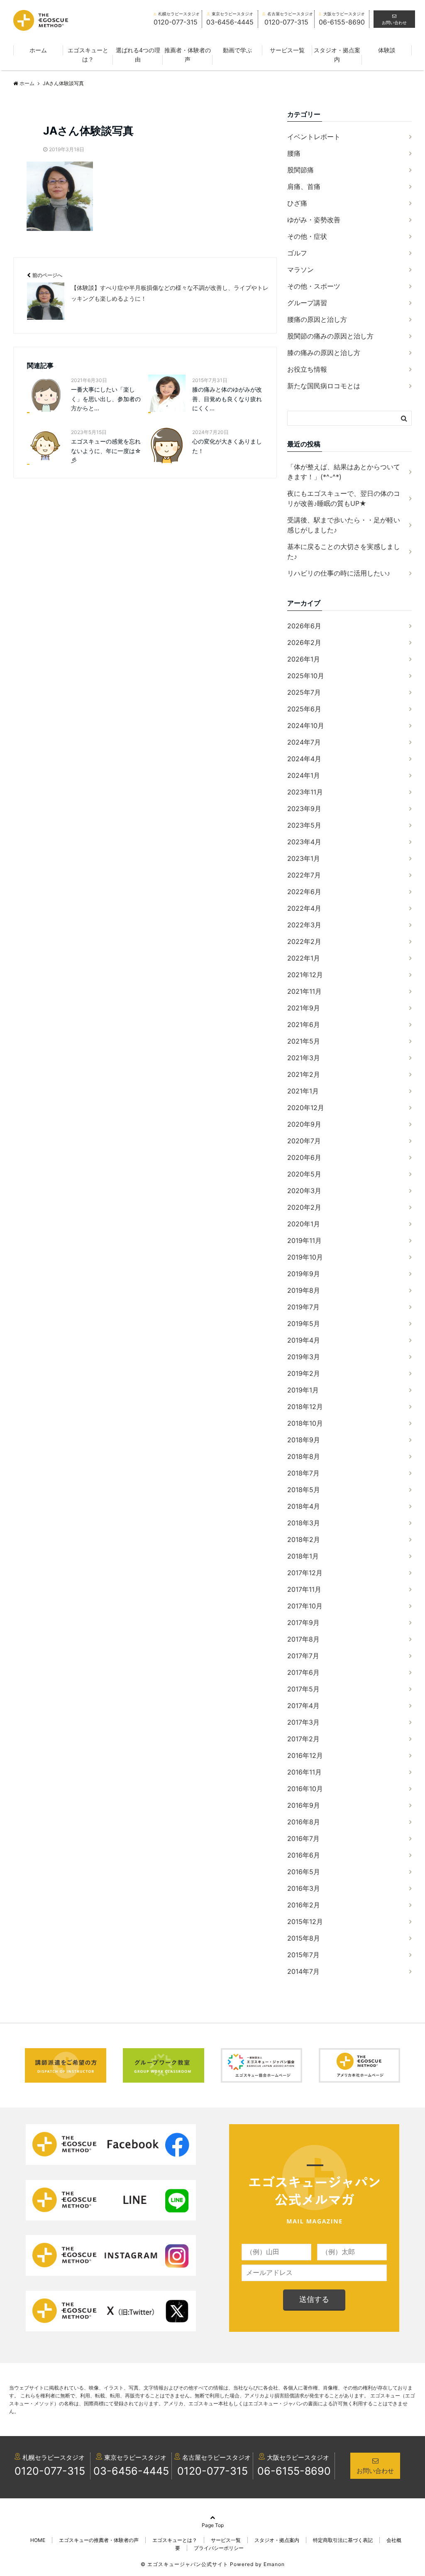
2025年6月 (304, 709)
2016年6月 (304, 1855)
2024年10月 (306, 725)
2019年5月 (304, 1324)
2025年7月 (304, 692)
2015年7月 (303, 1955)
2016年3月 (304, 1888)
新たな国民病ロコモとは (324, 386)
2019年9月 (304, 1274)
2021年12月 (305, 975)
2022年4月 (304, 908)
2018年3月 (304, 1523)
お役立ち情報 (307, 369)
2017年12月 (305, 1573)
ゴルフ (297, 253)
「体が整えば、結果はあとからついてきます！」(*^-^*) (344, 472)
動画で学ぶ (237, 50)
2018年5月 (304, 1490)
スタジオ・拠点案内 (337, 55)
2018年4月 (304, 1506)
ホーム (38, 50)
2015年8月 (304, 1938)
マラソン (300, 270)
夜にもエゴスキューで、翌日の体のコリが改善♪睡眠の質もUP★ (344, 498)
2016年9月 (304, 1805)
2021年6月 (304, 1025)
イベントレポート (314, 137)
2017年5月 (303, 1689)
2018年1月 (303, 1556)
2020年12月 (306, 1108)
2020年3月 (304, 1191)
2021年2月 (304, 1074)
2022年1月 (304, 958)
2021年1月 (303, 1091)
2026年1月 (304, 659)
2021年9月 (304, 1008)
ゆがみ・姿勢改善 (314, 220)
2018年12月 (305, 1407)
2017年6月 (303, 1672)
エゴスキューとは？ (88, 55)
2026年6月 (304, 626)
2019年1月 (303, 1390)
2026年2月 (304, 642)
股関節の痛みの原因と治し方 (330, 336)
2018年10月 (305, 1423)
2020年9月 (304, 1124)
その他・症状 (307, 236)
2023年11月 (305, 792)
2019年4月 (304, 1340)
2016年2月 (304, 1905)
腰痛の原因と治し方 (317, 319)
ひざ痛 (297, 203)
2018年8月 (304, 1456)
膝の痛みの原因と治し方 (324, 353)
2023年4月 (304, 842)
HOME (38, 2540)
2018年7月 (303, 1473)
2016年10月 (305, 1789)
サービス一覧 (287, 50)
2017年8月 (303, 1639)
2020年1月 (304, 1224)
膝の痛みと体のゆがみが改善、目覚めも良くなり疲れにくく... (227, 399)
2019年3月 (304, 1357)
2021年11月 (304, 991)
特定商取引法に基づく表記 (343, 2540)
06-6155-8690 (294, 2471)
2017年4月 (303, 1706)
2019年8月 (304, 1290)
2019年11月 (304, 1240)
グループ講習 (307, 303)
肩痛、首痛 (304, 186)
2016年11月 (304, 1772)
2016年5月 (304, 1872)
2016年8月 (304, 1822)
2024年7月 (304, 742)
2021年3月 (304, 1058)
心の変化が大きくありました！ (227, 446)
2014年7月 (303, 1971)
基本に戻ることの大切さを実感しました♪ (344, 551)
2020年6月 (304, 1157)
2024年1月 (304, 775)
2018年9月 (304, 1440)
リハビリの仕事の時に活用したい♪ (339, 573)
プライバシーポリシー (219, 2548)
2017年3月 (303, 1722)
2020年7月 (304, 1141)
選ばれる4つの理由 (138, 55)
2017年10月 (305, 1606)
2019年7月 (303, 1307)
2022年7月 (304, 875)
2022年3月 (304, 925)
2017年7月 (303, 1656)
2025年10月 (306, 676)
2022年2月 (304, 941)
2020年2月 (304, 1207)
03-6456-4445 (131, 2471)
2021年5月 (304, 1041)
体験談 (387, 50)
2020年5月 (304, 1174)
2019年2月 (304, 1373)
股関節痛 (300, 170)
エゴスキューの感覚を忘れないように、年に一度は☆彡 (106, 451)
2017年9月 (303, 1623)
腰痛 (294, 153)
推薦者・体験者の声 (188, 55)
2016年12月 (305, 1755)
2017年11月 (304, 1589)
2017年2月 (303, 1739)
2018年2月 (304, 1539)
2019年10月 (305, 1257)
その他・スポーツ (314, 286)
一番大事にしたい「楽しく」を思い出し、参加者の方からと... (106, 399)
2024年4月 (304, 759)
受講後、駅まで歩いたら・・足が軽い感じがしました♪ (344, 525)
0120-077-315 (50, 2471)
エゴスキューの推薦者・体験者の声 (99, 2540)
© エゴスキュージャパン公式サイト (184, 2564)
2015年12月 (305, 1922)
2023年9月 (304, 809)
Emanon (274, 2564)
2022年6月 (304, 892)
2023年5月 (304, 825)
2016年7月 (303, 1838)
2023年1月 (304, 858)
